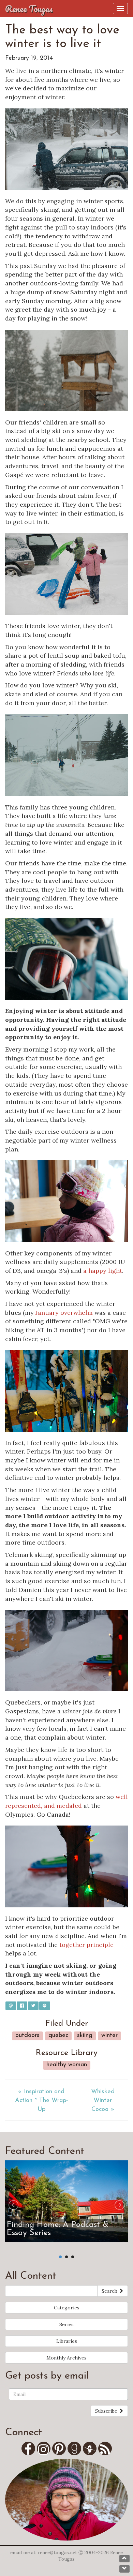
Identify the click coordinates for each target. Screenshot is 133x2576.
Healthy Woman (67, 2065)
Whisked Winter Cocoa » (103, 2101)
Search (110, 2291)
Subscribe (107, 2411)
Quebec (58, 2036)
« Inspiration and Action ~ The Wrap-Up (41, 2101)
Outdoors (27, 2036)
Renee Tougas (29, 9)
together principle (86, 1945)
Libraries (67, 2341)
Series (66, 2324)
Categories (67, 2308)
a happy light (103, 1271)
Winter (109, 2036)
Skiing (85, 2036)
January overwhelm (64, 1313)
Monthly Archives (66, 2358)
